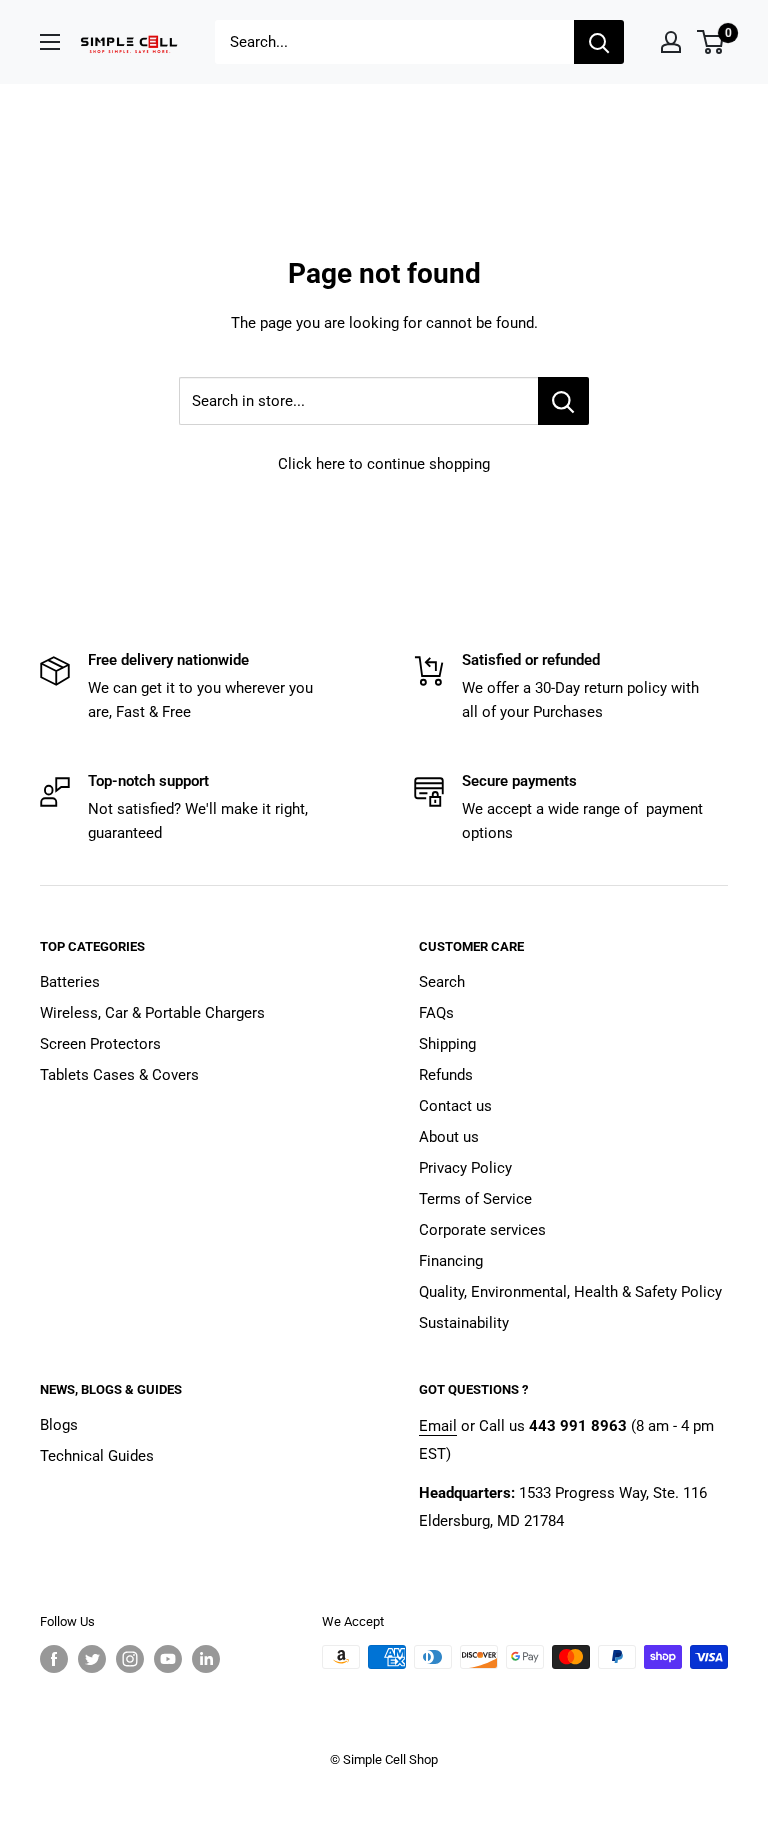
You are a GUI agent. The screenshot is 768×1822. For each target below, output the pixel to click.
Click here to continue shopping (384, 464)
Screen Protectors (100, 1044)
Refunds (446, 1075)
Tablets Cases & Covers (119, 1075)
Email (438, 1426)
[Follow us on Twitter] (92, 1659)
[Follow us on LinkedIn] (206, 1659)
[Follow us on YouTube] (168, 1659)
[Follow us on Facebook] (54, 1659)
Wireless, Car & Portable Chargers (152, 1013)
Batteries (70, 982)
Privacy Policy (465, 1168)
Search (442, 982)
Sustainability (464, 1323)
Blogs (59, 1425)
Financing (451, 1261)
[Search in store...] (563, 401)
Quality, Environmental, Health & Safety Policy (570, 1292)
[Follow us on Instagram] (130, 1659)
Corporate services (482, 1230)
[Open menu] (50, 42)
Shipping (447, 1044)
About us (449, 1137)
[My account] (671, 42)
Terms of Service (475, 1199)
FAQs (436, 1013)
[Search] (599, 42)
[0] (711, 42)
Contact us (455, 1106)
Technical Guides (97, 1456)
